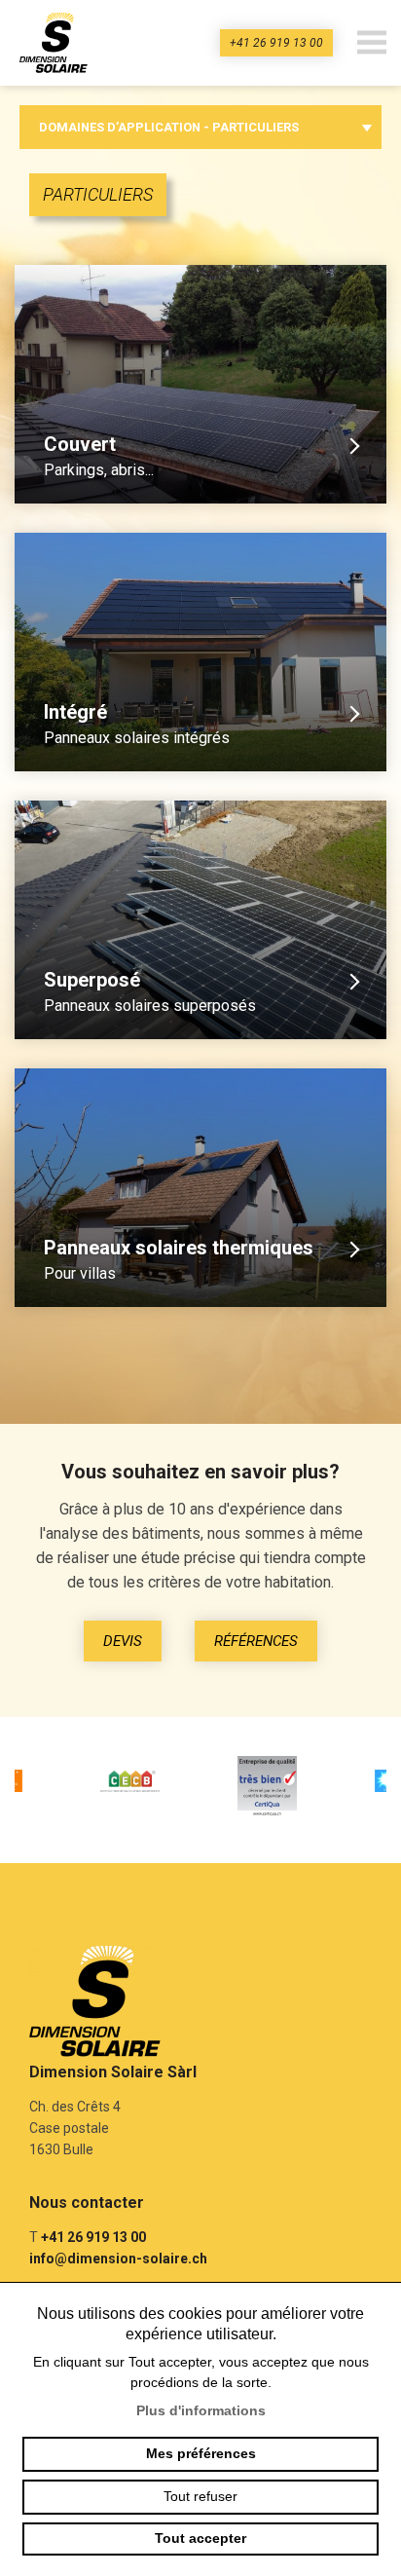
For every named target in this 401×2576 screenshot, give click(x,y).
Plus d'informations (201, 2410)
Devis (123, 1641)
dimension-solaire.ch (58, 43)
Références (256, 1641)
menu (372, 43)
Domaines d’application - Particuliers (169, 127)
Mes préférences (201, 2453)
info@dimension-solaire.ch (118, 2259)
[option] (133, 1785)
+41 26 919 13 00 (276, 43)
